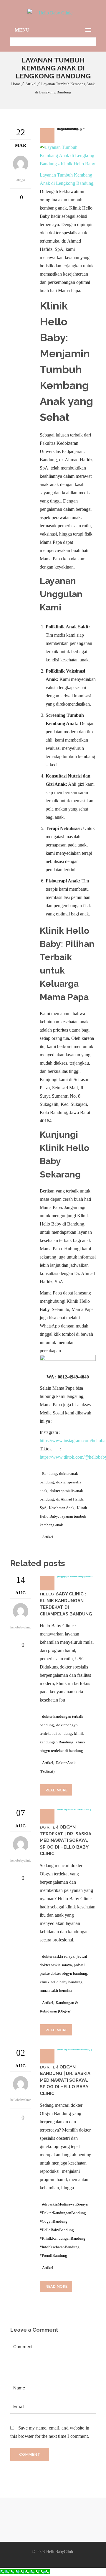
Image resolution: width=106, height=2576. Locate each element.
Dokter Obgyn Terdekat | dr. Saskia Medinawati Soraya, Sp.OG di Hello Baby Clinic (66, 1840)
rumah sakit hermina (56, 1991)
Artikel (31, 84)
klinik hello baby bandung (61, 1982)
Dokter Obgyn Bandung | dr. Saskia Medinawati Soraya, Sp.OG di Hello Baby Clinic (65, 2080)
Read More (57, 1790)
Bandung (49, 1474)
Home (16, 84)
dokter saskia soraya (58, 1956)
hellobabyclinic (21, 1627)
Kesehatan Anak (62, 1508)
